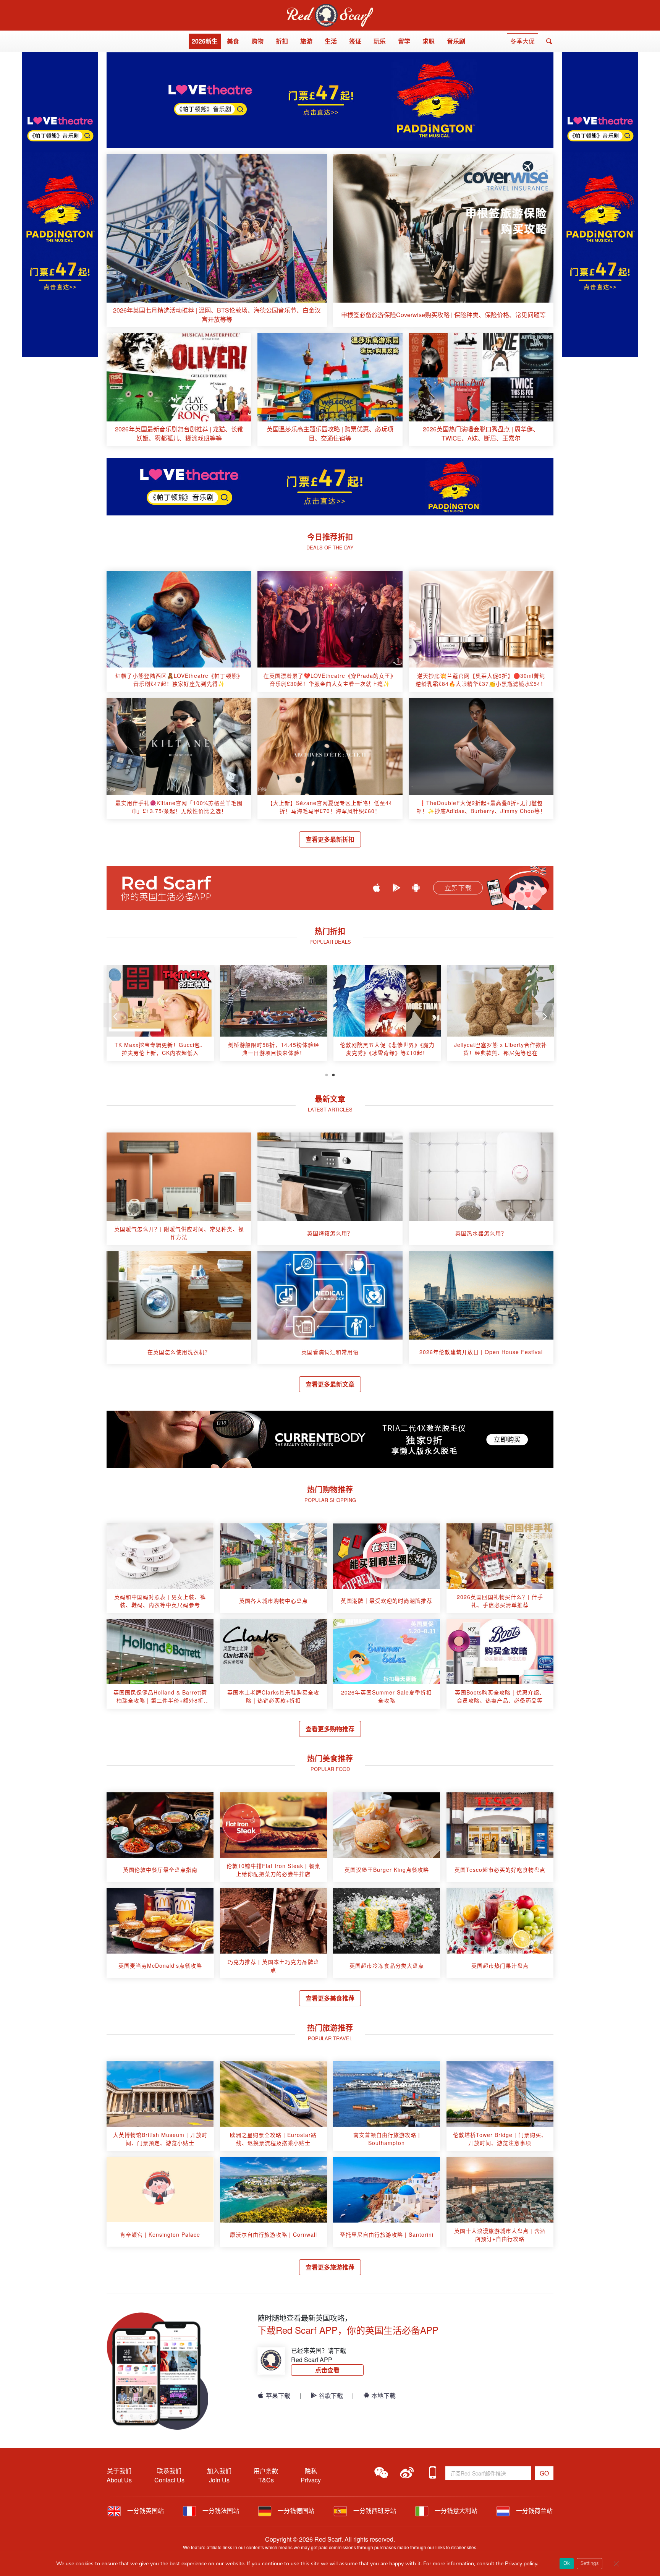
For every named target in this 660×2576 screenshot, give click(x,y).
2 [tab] (333, 1074)
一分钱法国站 (220, 2510)
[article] (217, 241)
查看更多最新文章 (330, 1384)
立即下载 (458, 888)
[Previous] (116, 1015)
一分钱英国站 (145, 2510)
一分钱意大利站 (455, 2510)
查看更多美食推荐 (330, 1998)
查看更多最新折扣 (330, 839)
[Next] (544, 1015)
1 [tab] (327, 1074)
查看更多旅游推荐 (330, 2267)
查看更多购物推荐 (330, 1729)
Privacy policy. (522, 2564)
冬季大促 (522, 41)
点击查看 (327, 2370)
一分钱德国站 (295, 2510)
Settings (590, 2563)
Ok (567, 2563)
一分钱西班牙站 (374, 2510)
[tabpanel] (160, 1016)
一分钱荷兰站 (534, 2510)
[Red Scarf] (330, 8)
